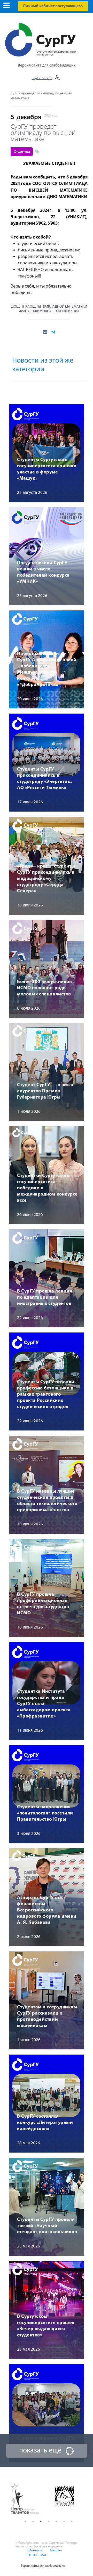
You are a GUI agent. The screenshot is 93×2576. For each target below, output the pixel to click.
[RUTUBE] (33, 2558)
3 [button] (41, 2521)
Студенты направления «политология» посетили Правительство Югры (45, 1813)
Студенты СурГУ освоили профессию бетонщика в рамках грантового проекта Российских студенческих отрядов (46, 1395)
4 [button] (49, 2521)
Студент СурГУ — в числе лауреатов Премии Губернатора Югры (46, 1091)
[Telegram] (55, 2554)
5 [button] (56, 2521)
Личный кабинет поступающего (53, 6)
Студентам (22, 152)
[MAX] (43, 2558)
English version (42, 78)
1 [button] (25, 2521)
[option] (29, 2499)
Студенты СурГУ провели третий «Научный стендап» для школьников (47, 2226)
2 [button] (33, 2521)
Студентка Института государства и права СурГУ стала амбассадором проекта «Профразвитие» (44, 1704)
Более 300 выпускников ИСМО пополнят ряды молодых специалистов (44, 988)
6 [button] (64, 2521)
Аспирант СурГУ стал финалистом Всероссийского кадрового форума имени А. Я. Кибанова (47, 1910)
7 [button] (72, 2521)
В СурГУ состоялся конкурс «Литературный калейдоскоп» (45, 2123)
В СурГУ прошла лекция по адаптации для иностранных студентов (45, 1298)
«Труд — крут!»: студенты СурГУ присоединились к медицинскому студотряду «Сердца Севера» (46, 879)
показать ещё (40, 2451)
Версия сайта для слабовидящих (47, 66)
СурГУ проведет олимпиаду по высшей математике (43, 132)
